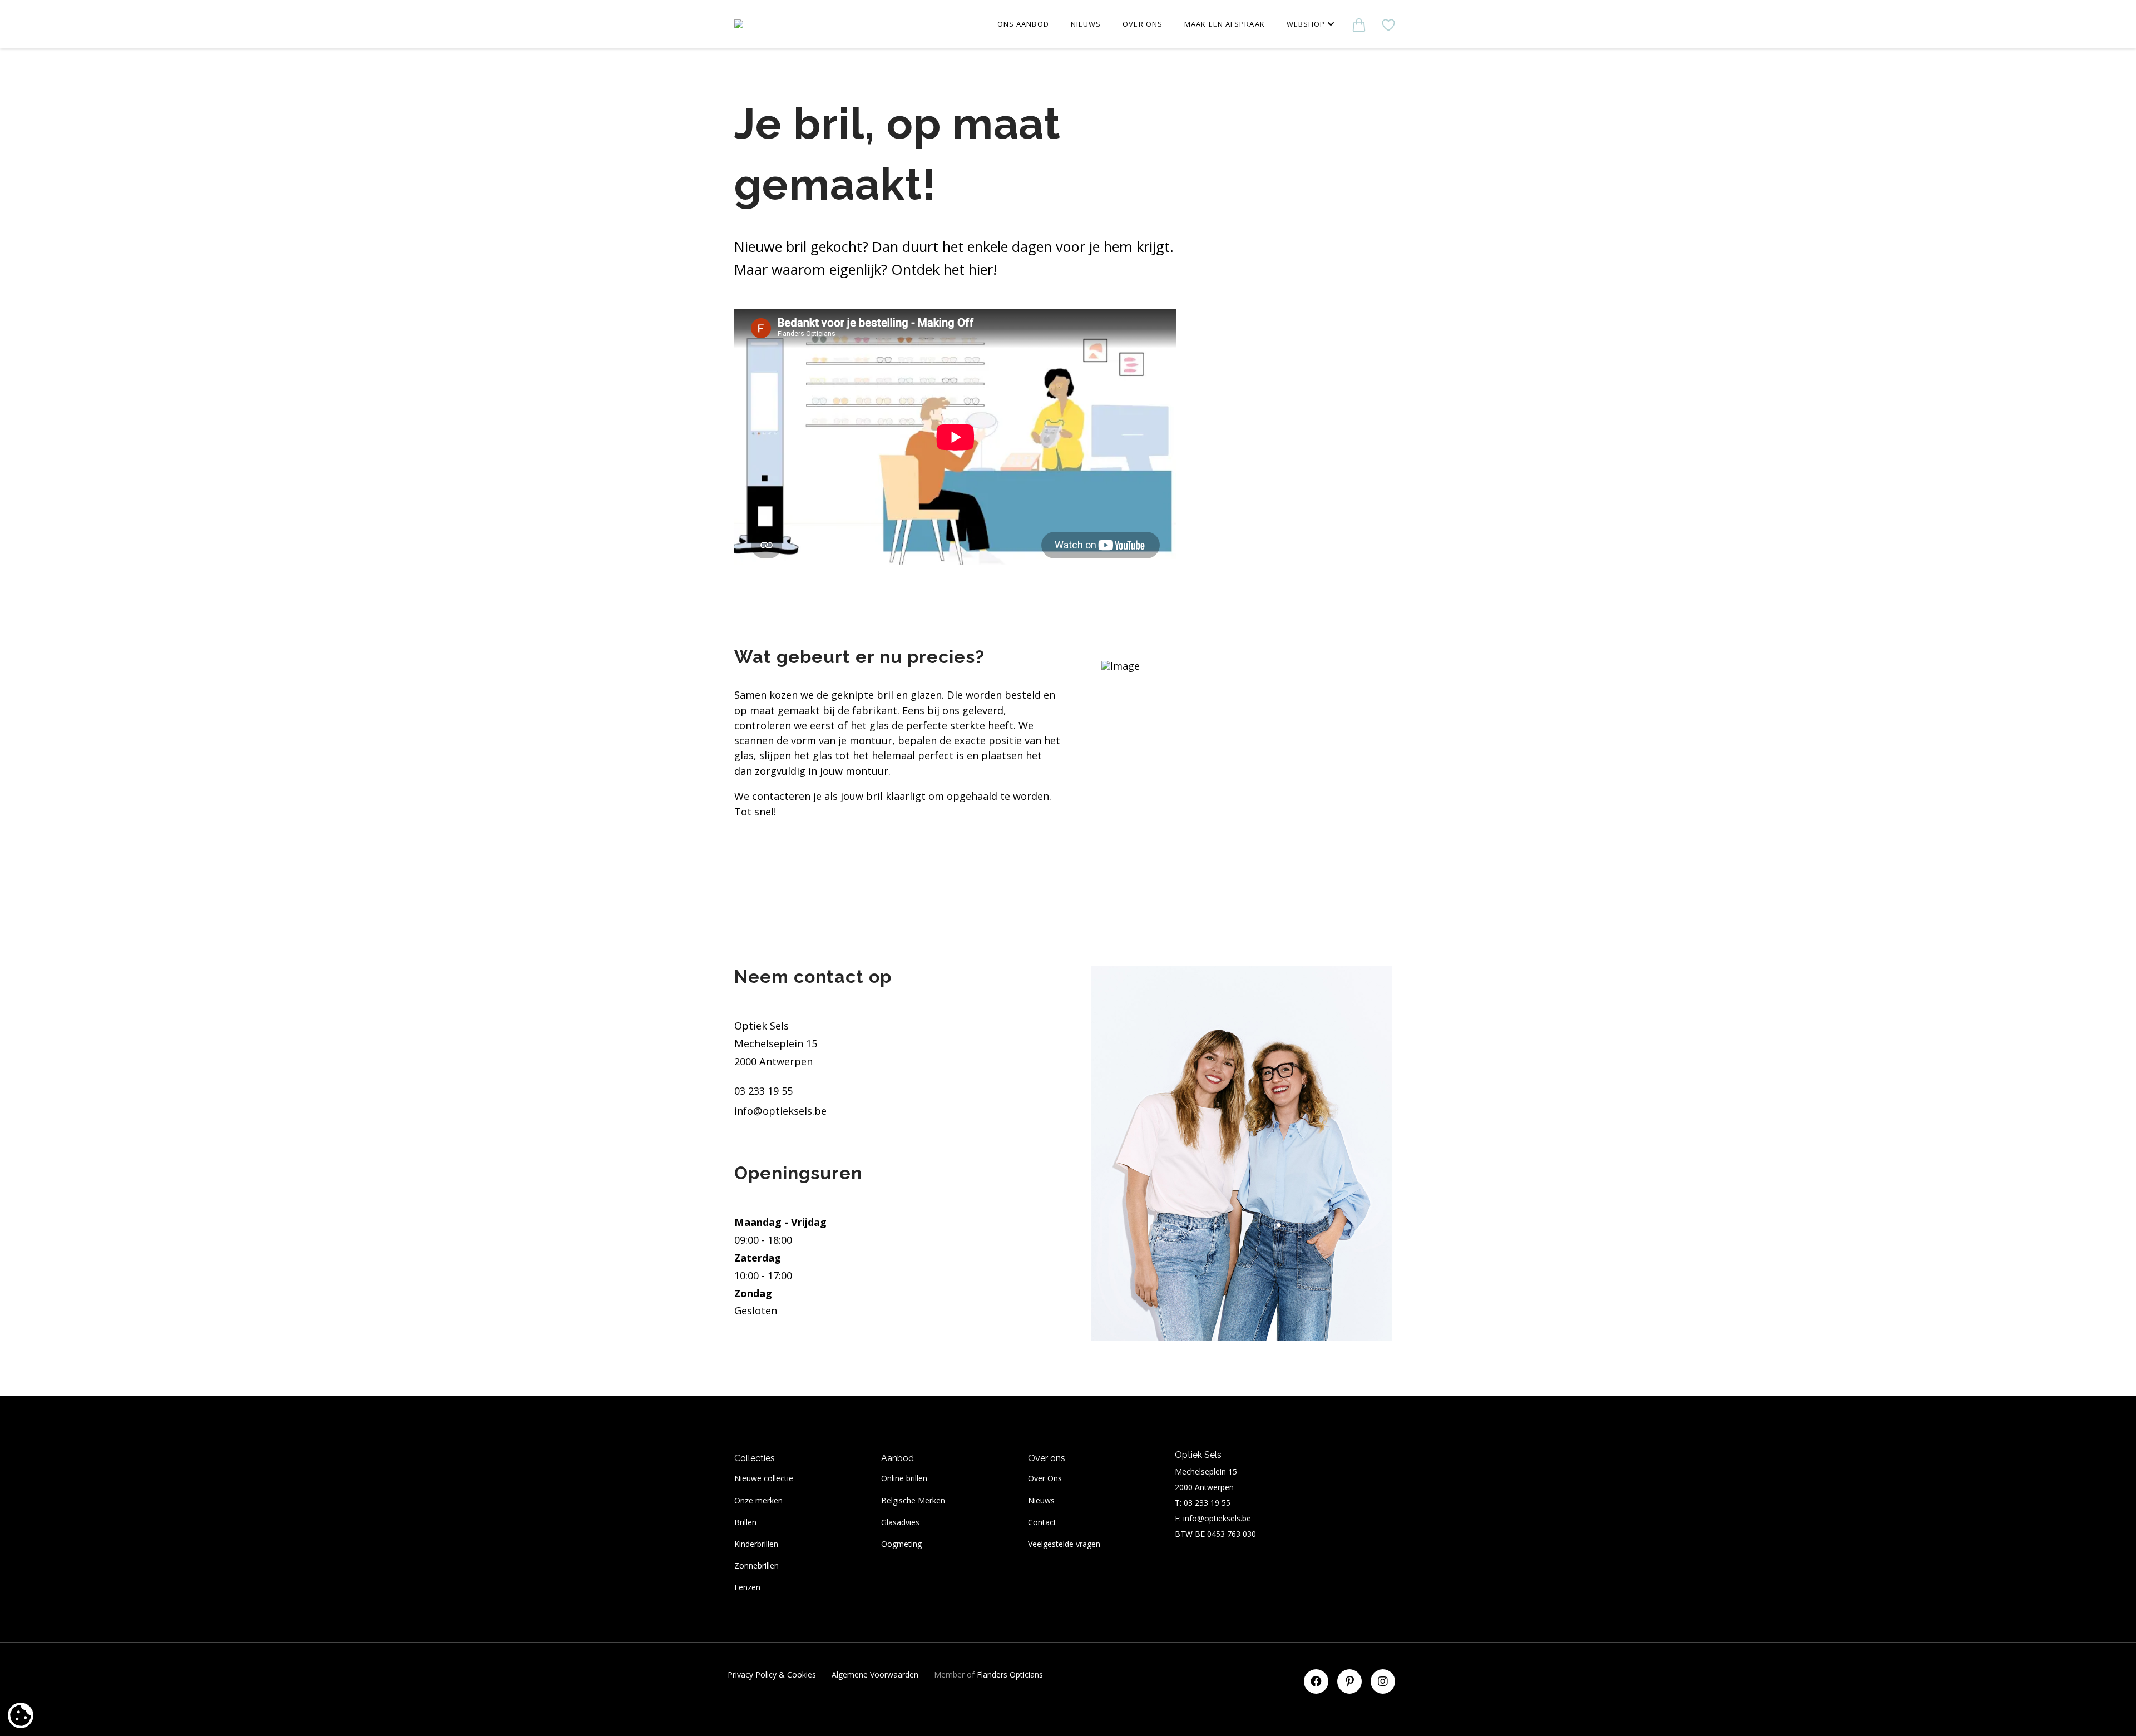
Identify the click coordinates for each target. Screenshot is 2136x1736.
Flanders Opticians (1010, 1675)
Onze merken (758, 1500)
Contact (1042, 1522)
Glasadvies (900, 1522)
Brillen (745, 1522)
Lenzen (747, 1587)
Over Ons (1045, 1478)
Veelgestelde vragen (1064, 1544)
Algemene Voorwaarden (875, 1675)
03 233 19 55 (763, 1091)
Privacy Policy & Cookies (772, 1675)
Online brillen (904, 1478)
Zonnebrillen (756, 1566)
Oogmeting (901, 1544)
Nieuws (1041, 1500)
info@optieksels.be (780, 1111)
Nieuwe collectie (764, 1478)
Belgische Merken (913, 1500)
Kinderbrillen (756, 1544)
